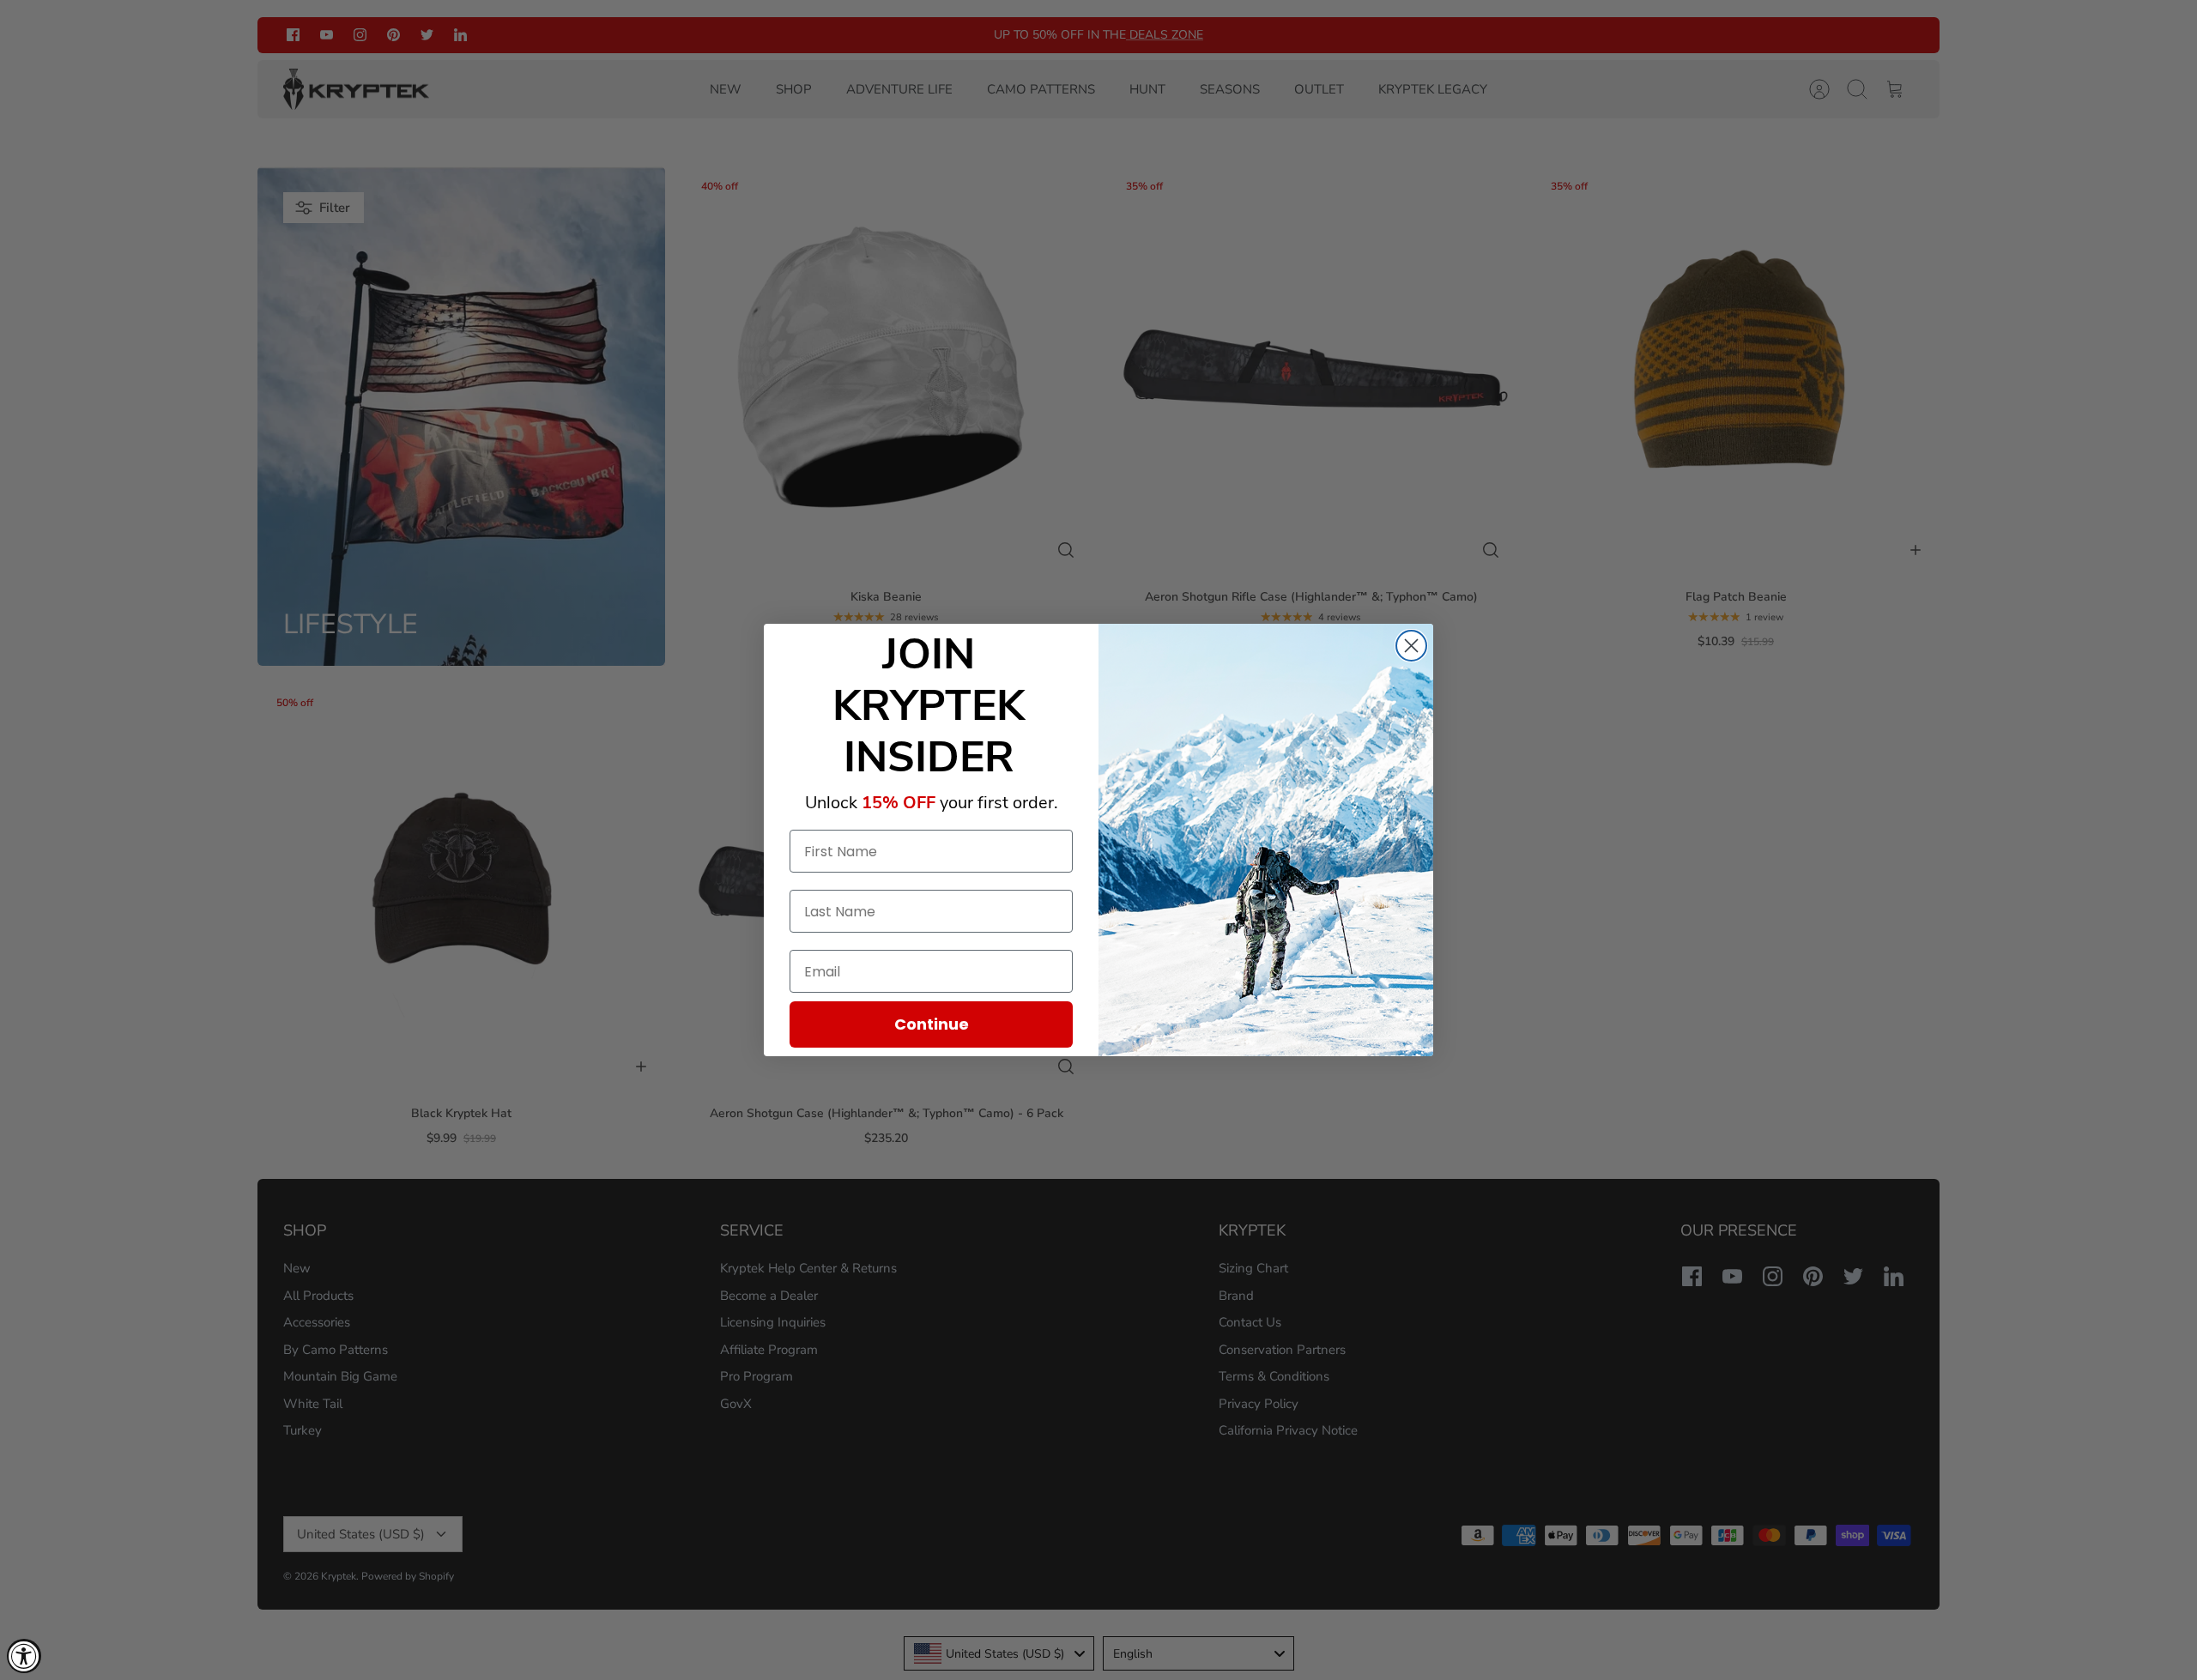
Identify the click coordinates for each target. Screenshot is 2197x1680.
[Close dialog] (1411, 646)
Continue (932, 1024)
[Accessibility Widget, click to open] (24, 1656)
